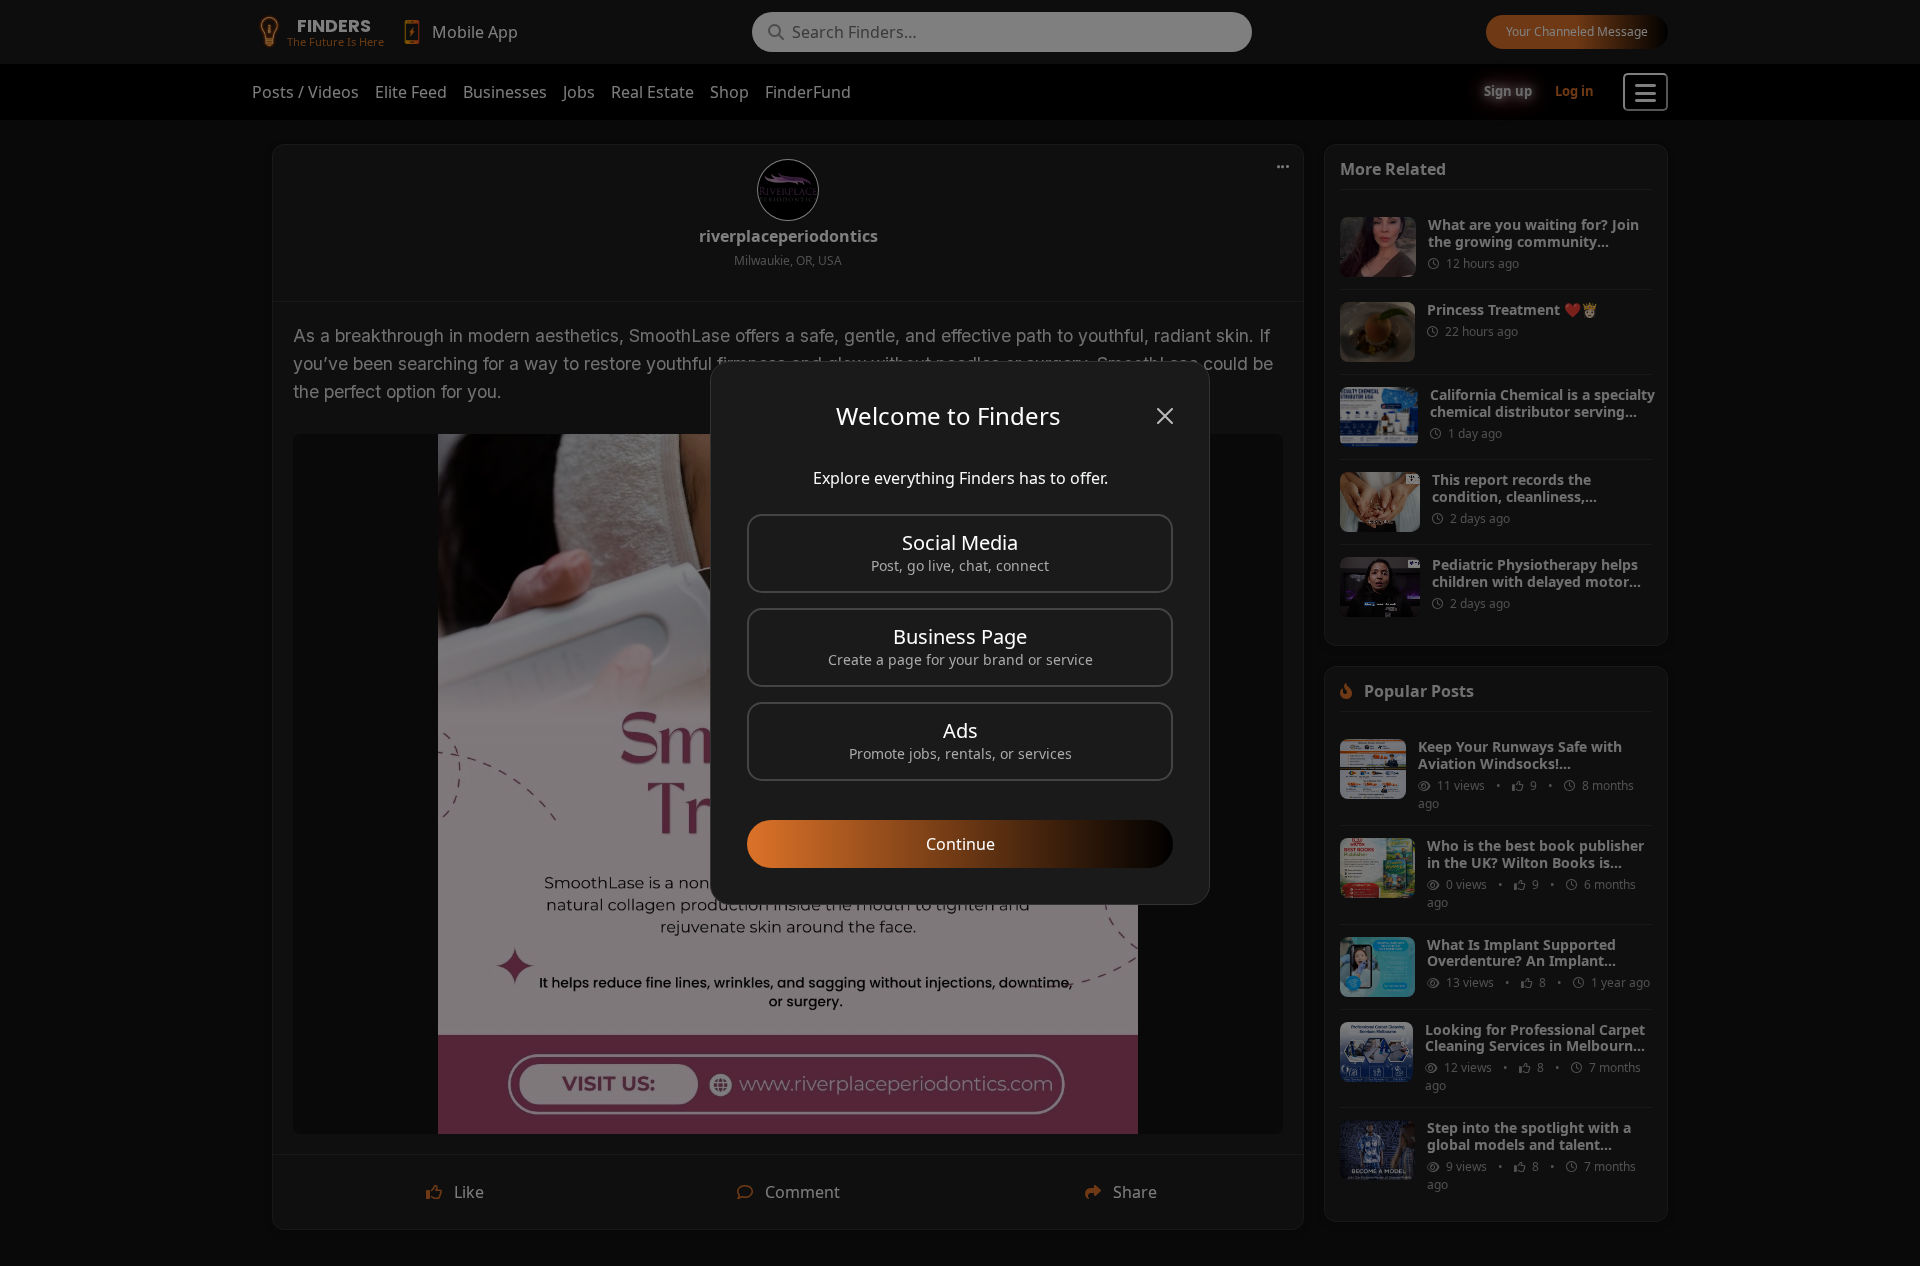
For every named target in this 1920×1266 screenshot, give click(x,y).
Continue (960, 844)
